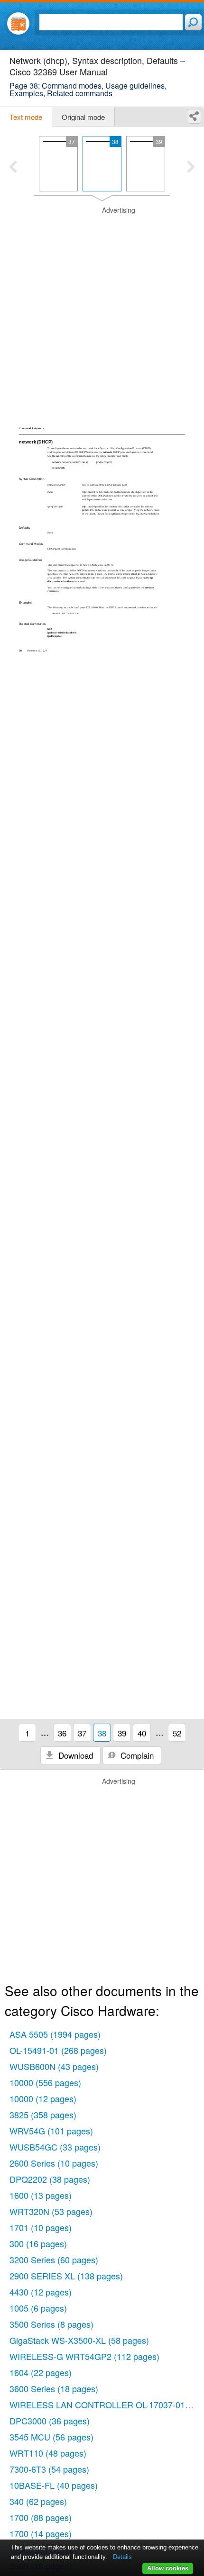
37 (82, 1733)
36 (62, 1733)
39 (122, 1733)
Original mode (83, 117)
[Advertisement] (102, 307)
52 (177, 1733)
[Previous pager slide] (13, 168)
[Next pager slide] (191, 168)
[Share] (194, 116)
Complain (136, 1755)
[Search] (193, 22)
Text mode (26, 117)
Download (74, 1755)
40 (142, 1733)
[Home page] (18, 23)
